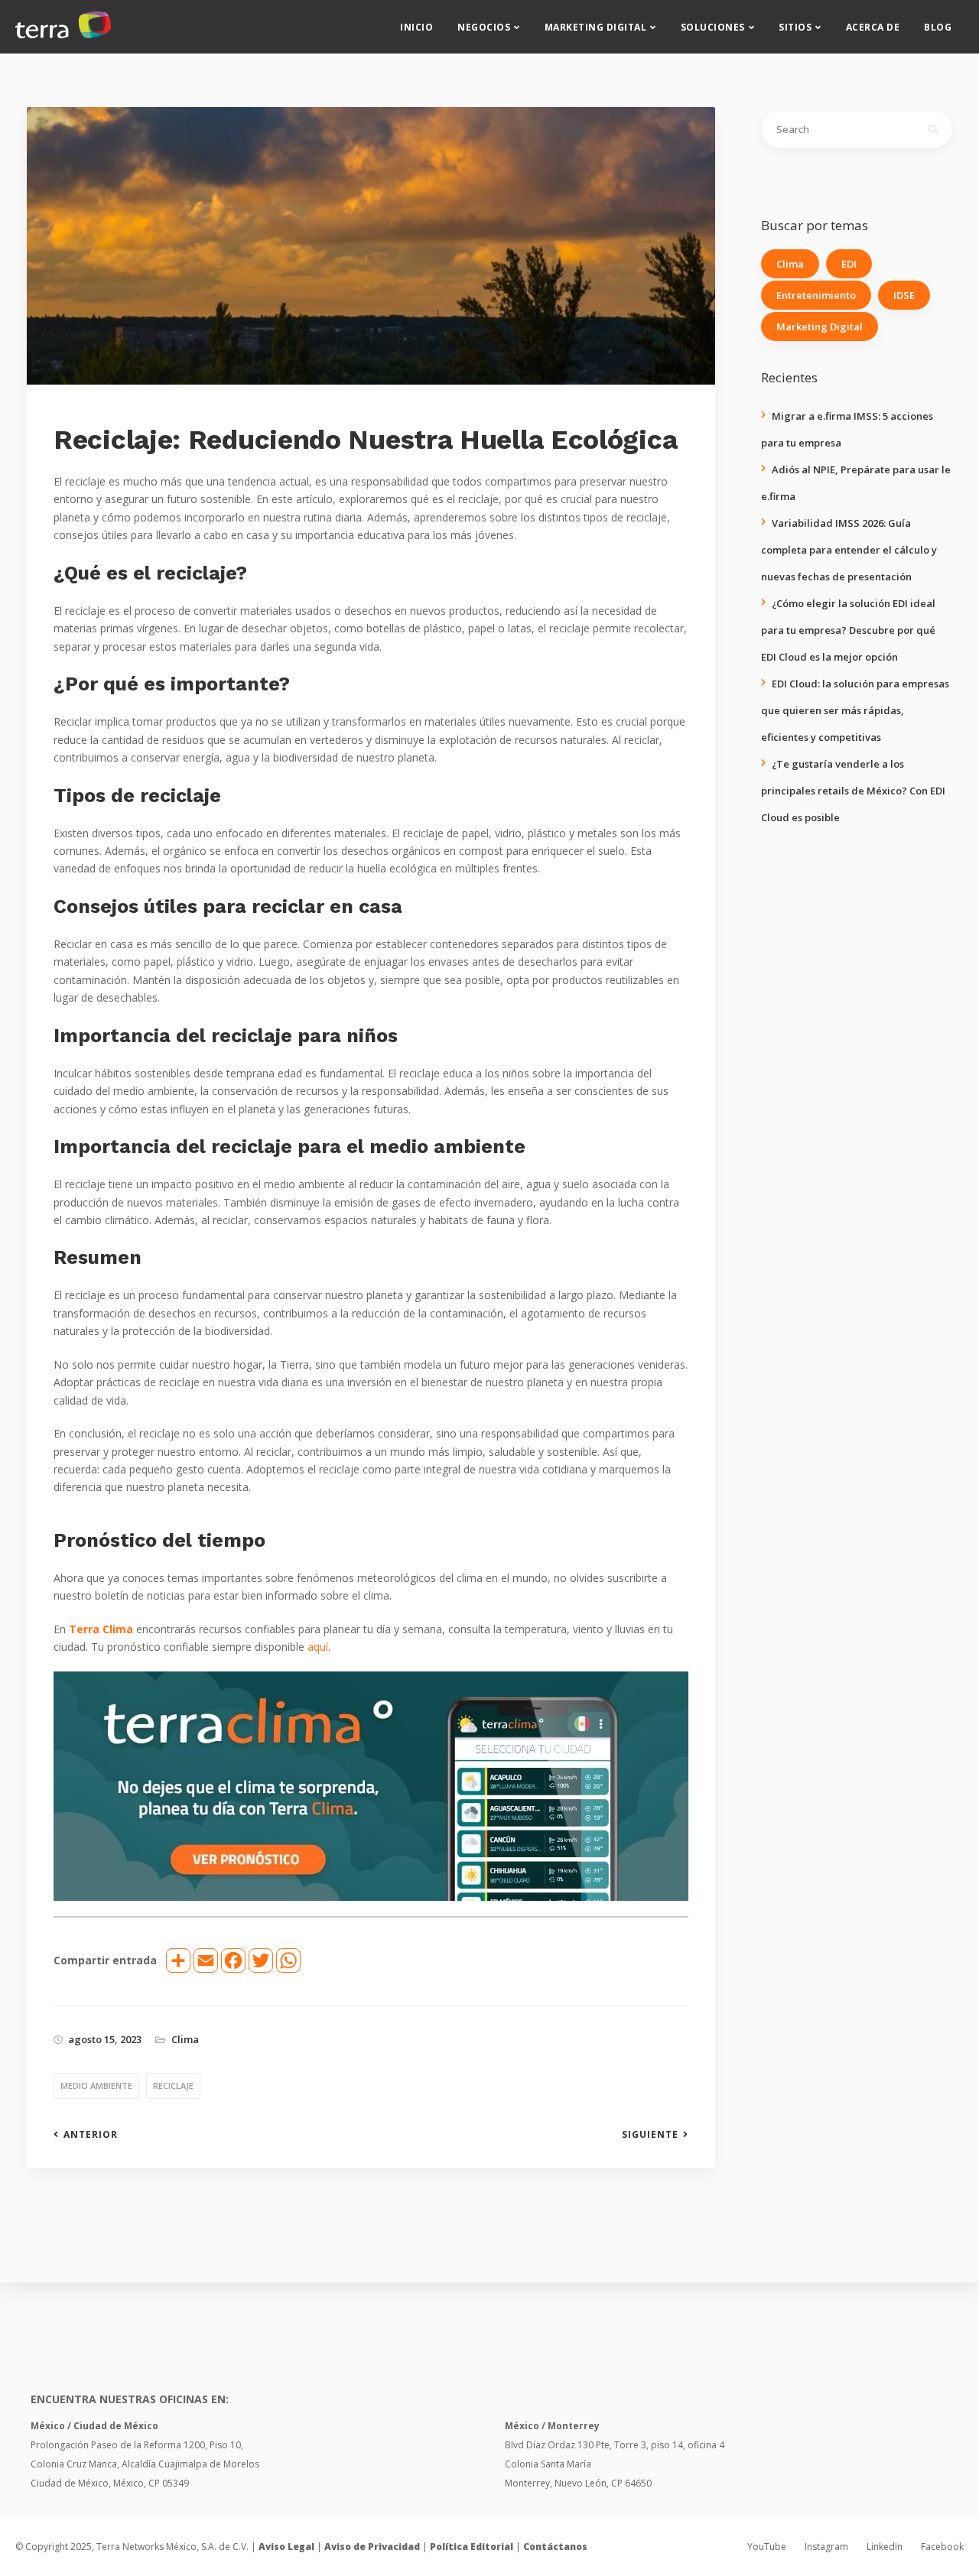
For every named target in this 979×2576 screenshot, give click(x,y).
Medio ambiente (96, 2085)
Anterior (91, 2135)
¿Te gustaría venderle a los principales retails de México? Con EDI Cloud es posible (853, 791)
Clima (185, 2039)
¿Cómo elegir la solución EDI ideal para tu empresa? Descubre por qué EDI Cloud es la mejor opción (848, 630)
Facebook (942, 2547)
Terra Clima (101, 1629)
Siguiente (650, 2135)
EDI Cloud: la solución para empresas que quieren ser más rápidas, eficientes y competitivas (855, 710)
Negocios (484, 27)
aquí (318, 1647)
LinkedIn (885, 2547)
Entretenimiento (816, 295)
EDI (849, 264)
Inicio (416, 27)
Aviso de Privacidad (372, 2547)
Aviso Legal (286, 2547)
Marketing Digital (596, 27)
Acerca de (873, 27)
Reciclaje (173, 2085)
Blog (938, 27)
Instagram (826, 2547)
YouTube (767, 2547)
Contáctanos (555, 2547)
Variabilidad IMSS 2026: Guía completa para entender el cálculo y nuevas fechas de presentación (849, 550)
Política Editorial (472, 2547)
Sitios (795, 27)
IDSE (904, 295)
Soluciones (713, 27)
